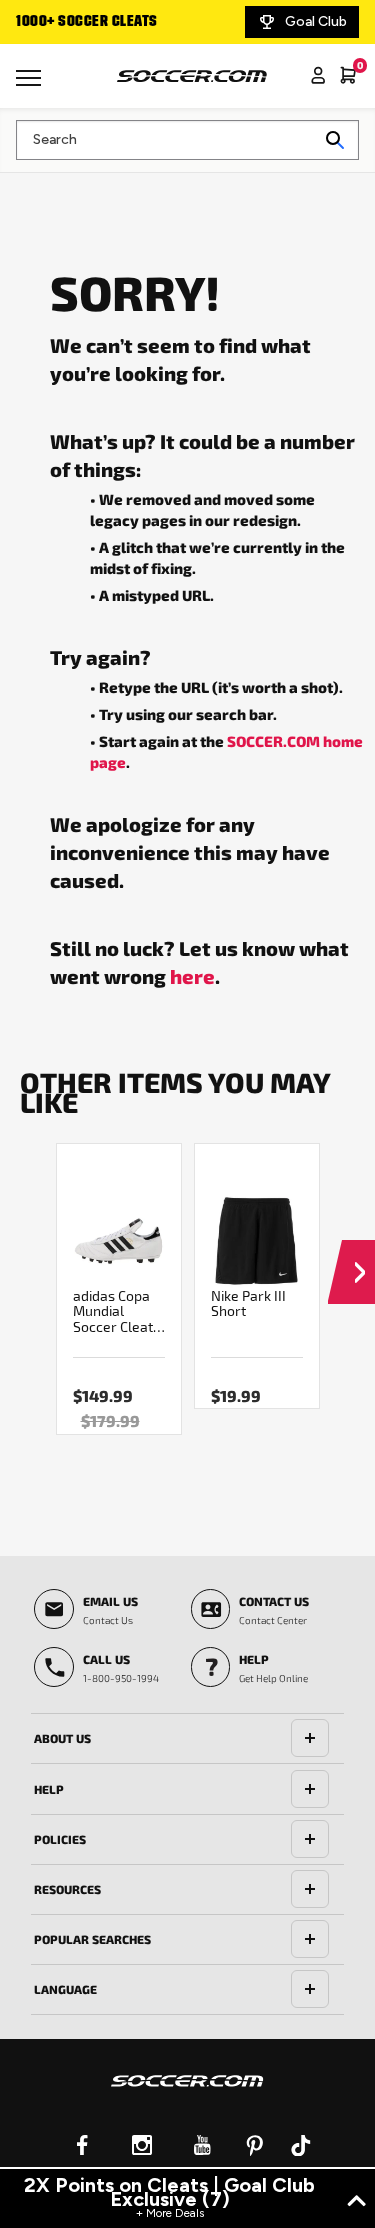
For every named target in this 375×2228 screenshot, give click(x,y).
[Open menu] (31, 85)
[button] (351, 1253)
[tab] (187, 1739)
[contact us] (187, 2094)
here (192, 976)
